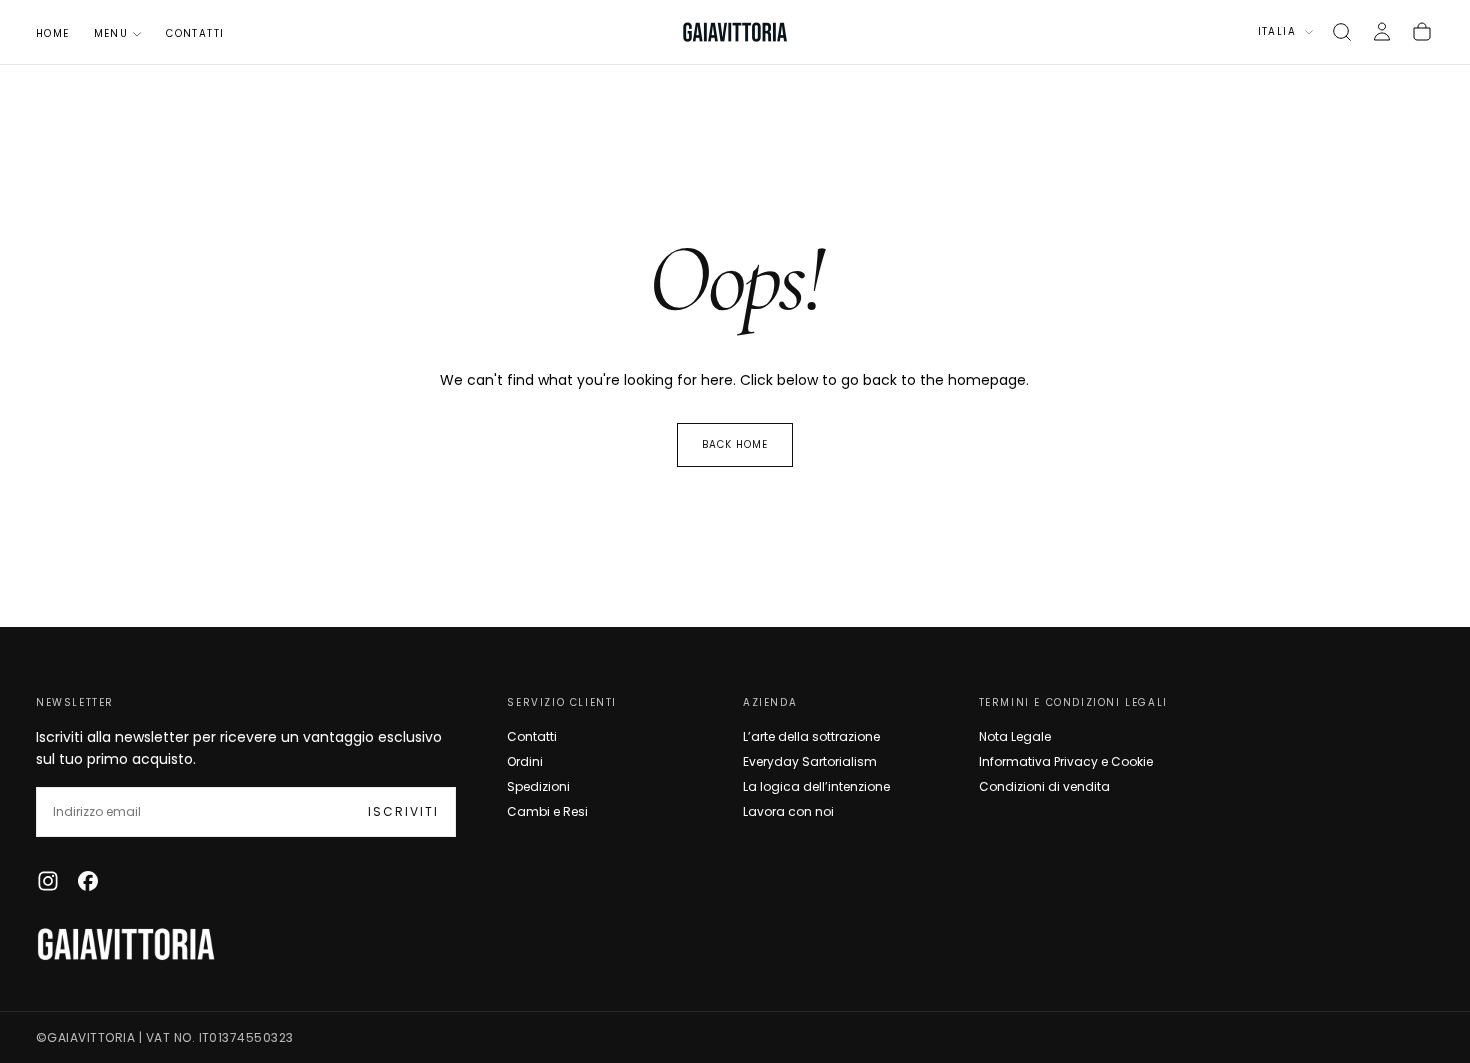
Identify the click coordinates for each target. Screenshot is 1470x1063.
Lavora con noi (788, 811)
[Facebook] (88, 881)
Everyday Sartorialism (810, 761)
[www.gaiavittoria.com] (126, 944)
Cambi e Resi (547, 811)
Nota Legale (1015, 736)
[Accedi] (1382, 32)
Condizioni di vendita (1044, 786)
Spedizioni (538, 786)
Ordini (525, 761)
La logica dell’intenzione (816, 786)
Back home (735, 444)
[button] (1342, 32)
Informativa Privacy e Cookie (1066, 761)
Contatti (195, 33)
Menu (111, 33)
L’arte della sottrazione (811, 736)
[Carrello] (1422, 32)
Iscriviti (403, 811)
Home (53, 33)
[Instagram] (48, 881)
